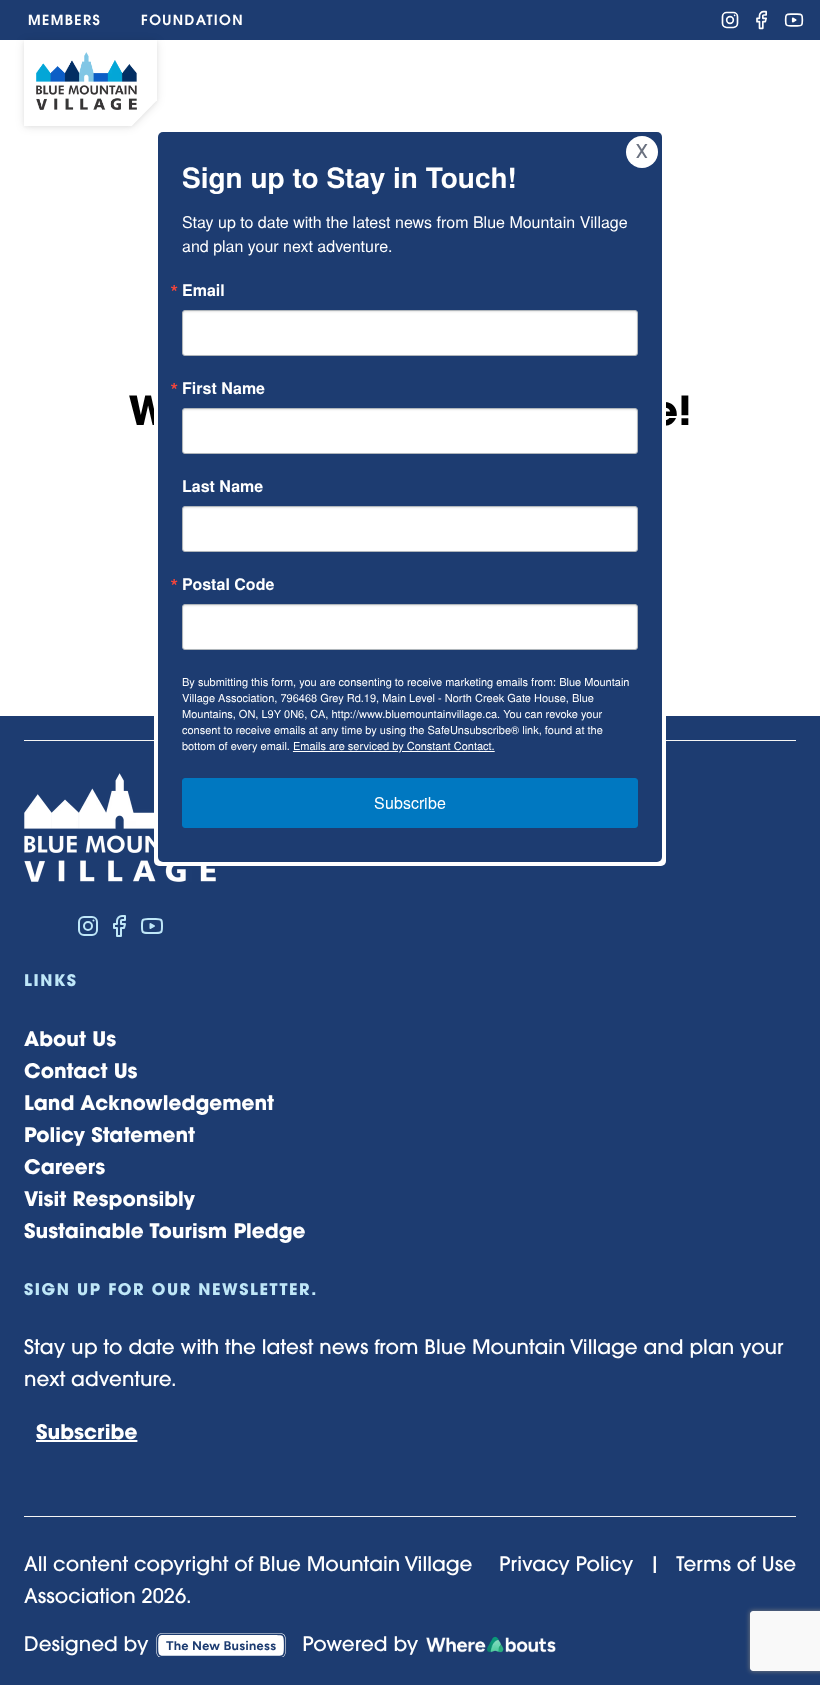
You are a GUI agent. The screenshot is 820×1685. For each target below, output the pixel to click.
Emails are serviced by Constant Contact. (394, 746)
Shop (346, 79)
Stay (564, 79)
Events (445, 79)
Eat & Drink (218, 79)
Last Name (222, 486)
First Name (223, 388)
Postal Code (228, 584)
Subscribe (410, 802)
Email (203, 290)
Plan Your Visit (673, 79)
